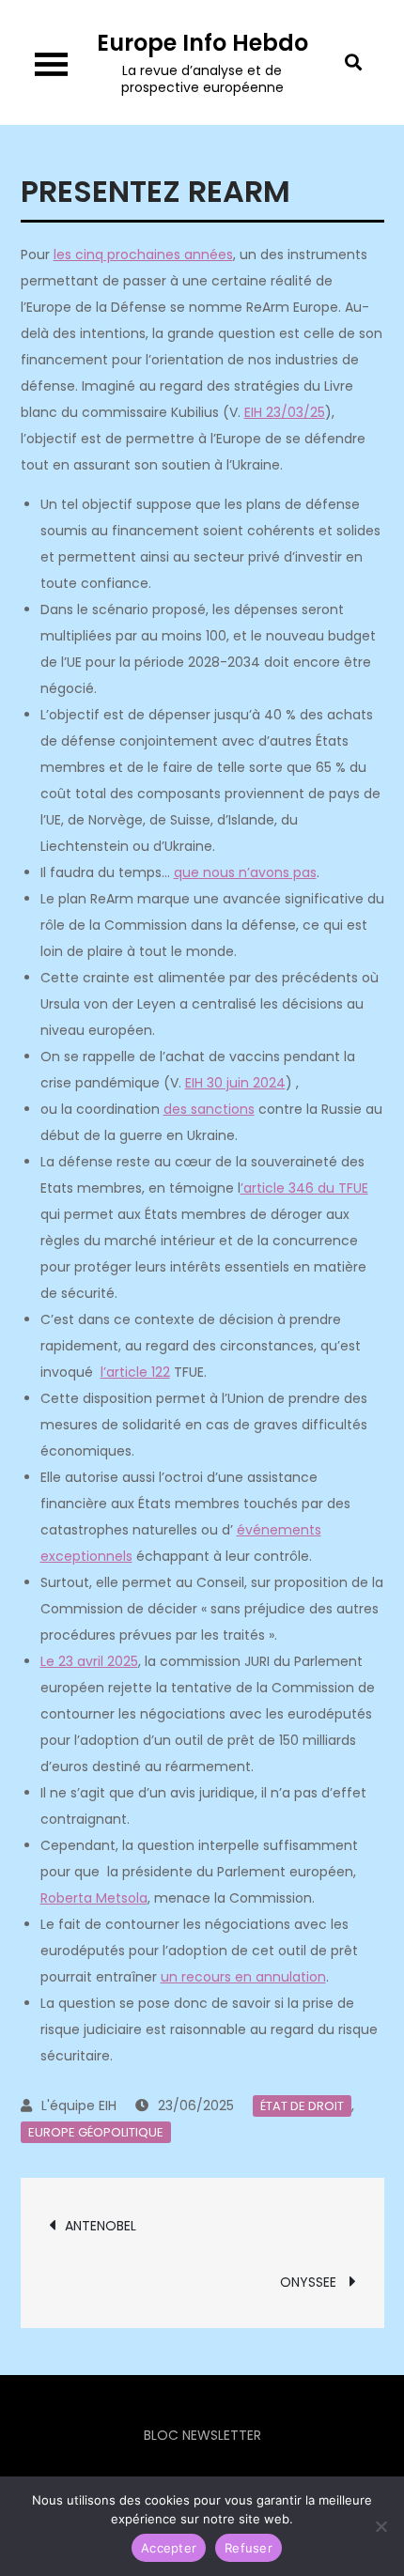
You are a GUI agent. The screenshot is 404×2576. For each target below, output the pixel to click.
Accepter (169, 2548)
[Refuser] (381, 2526)
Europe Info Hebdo (202, 43)
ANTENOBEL (102, 2226)
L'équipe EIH (79, 2106)
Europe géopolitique (96, 2132)
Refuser (249, 2548)
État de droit (302, 2106)
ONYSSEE (310, 2282)
